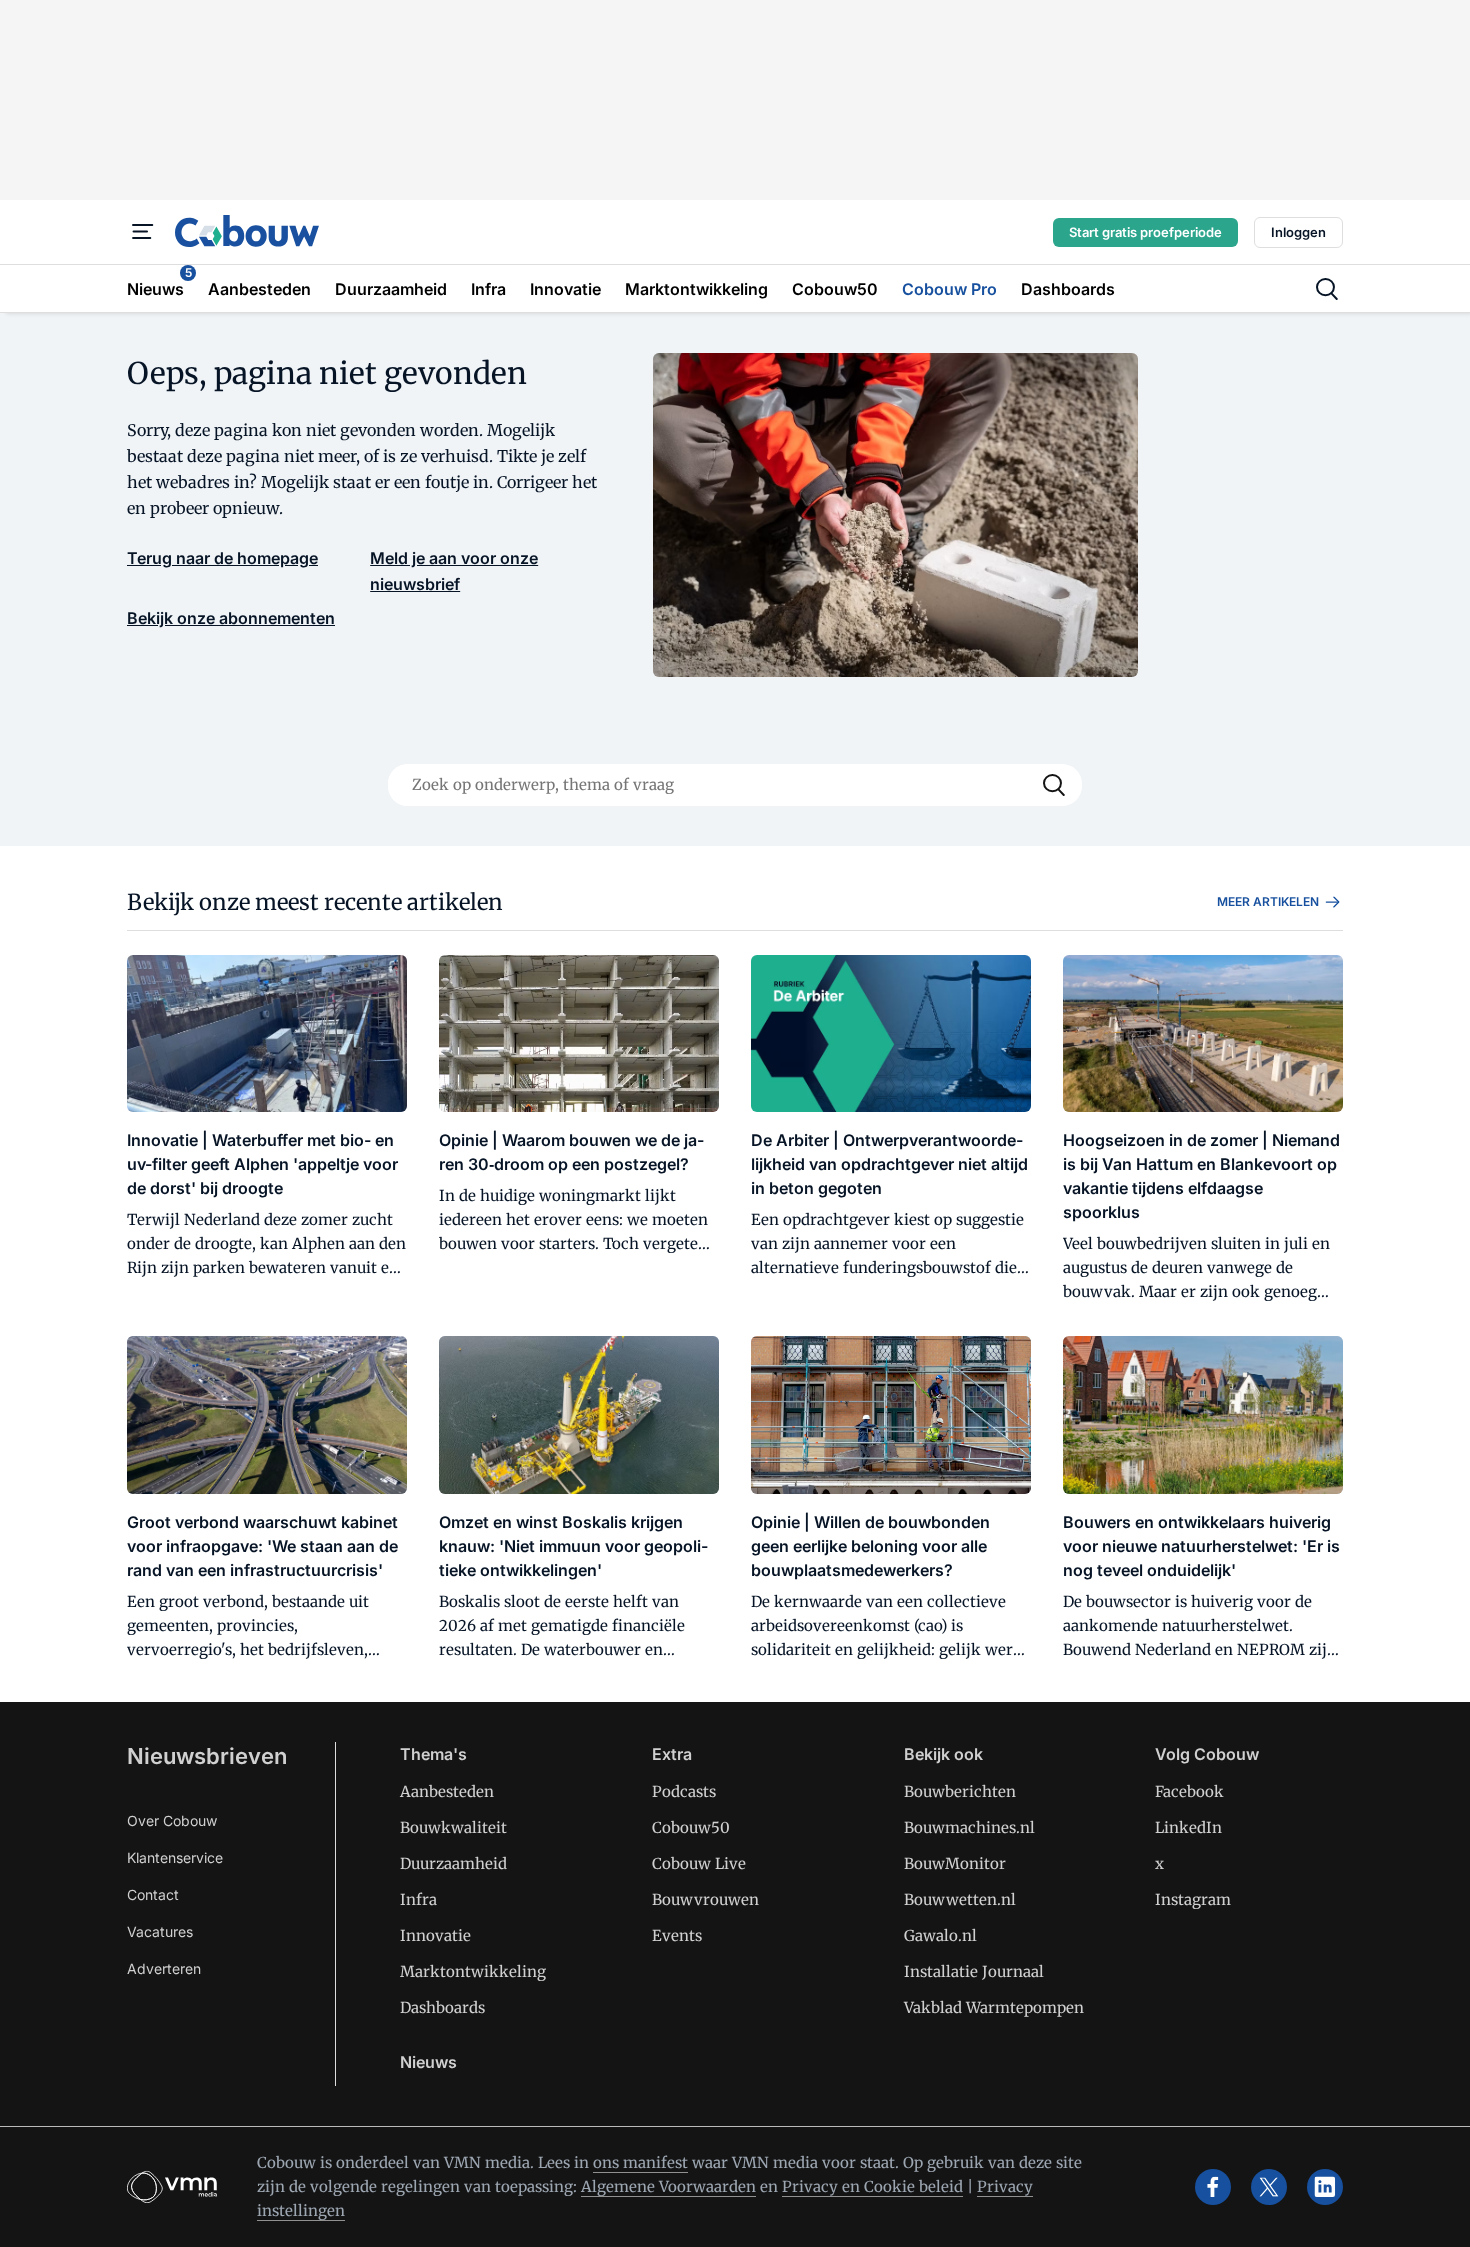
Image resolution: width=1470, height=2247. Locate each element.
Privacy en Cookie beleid (872, 2186)
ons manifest (640, 2162)
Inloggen (1298, 232)
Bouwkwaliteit (453, 1827)
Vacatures (160, 1931)
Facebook (1189, 1791)
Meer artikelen (1268, 901)
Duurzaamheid (453, 1863)
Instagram (1193, 1899)
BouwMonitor (955, 1863)
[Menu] (143, 232)
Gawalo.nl (940, 1935)
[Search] (1054, 785)
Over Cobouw (172, 1820)
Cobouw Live (699, 1863)
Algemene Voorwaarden (668, 2186)
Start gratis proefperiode (1145, 232)
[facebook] (1213, 2187)
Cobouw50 (691, 1827)
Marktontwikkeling (473, 1971)
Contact (153, 1894)
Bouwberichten (960, 1791)
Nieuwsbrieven (207, 1756)
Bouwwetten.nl (960, 1899)
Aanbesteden (447, 1791)
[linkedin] (1325, 2187)
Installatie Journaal (974, 1971)
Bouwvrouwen (705, 1899)
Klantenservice (175, 1857)
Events (677, 1935)
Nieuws (428, 2062)
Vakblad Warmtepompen (994, 2007)
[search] (1327, 289)
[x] (1269, 2187)
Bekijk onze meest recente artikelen (315, 902)
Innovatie (435, 1935)
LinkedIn (1188, 1827)
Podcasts (684, 1791)
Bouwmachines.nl (969, 1827)
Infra (418, 1899)
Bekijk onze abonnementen (231, 618)
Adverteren (164, 1968)
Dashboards (442, 2007)
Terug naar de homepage (222, 558)
